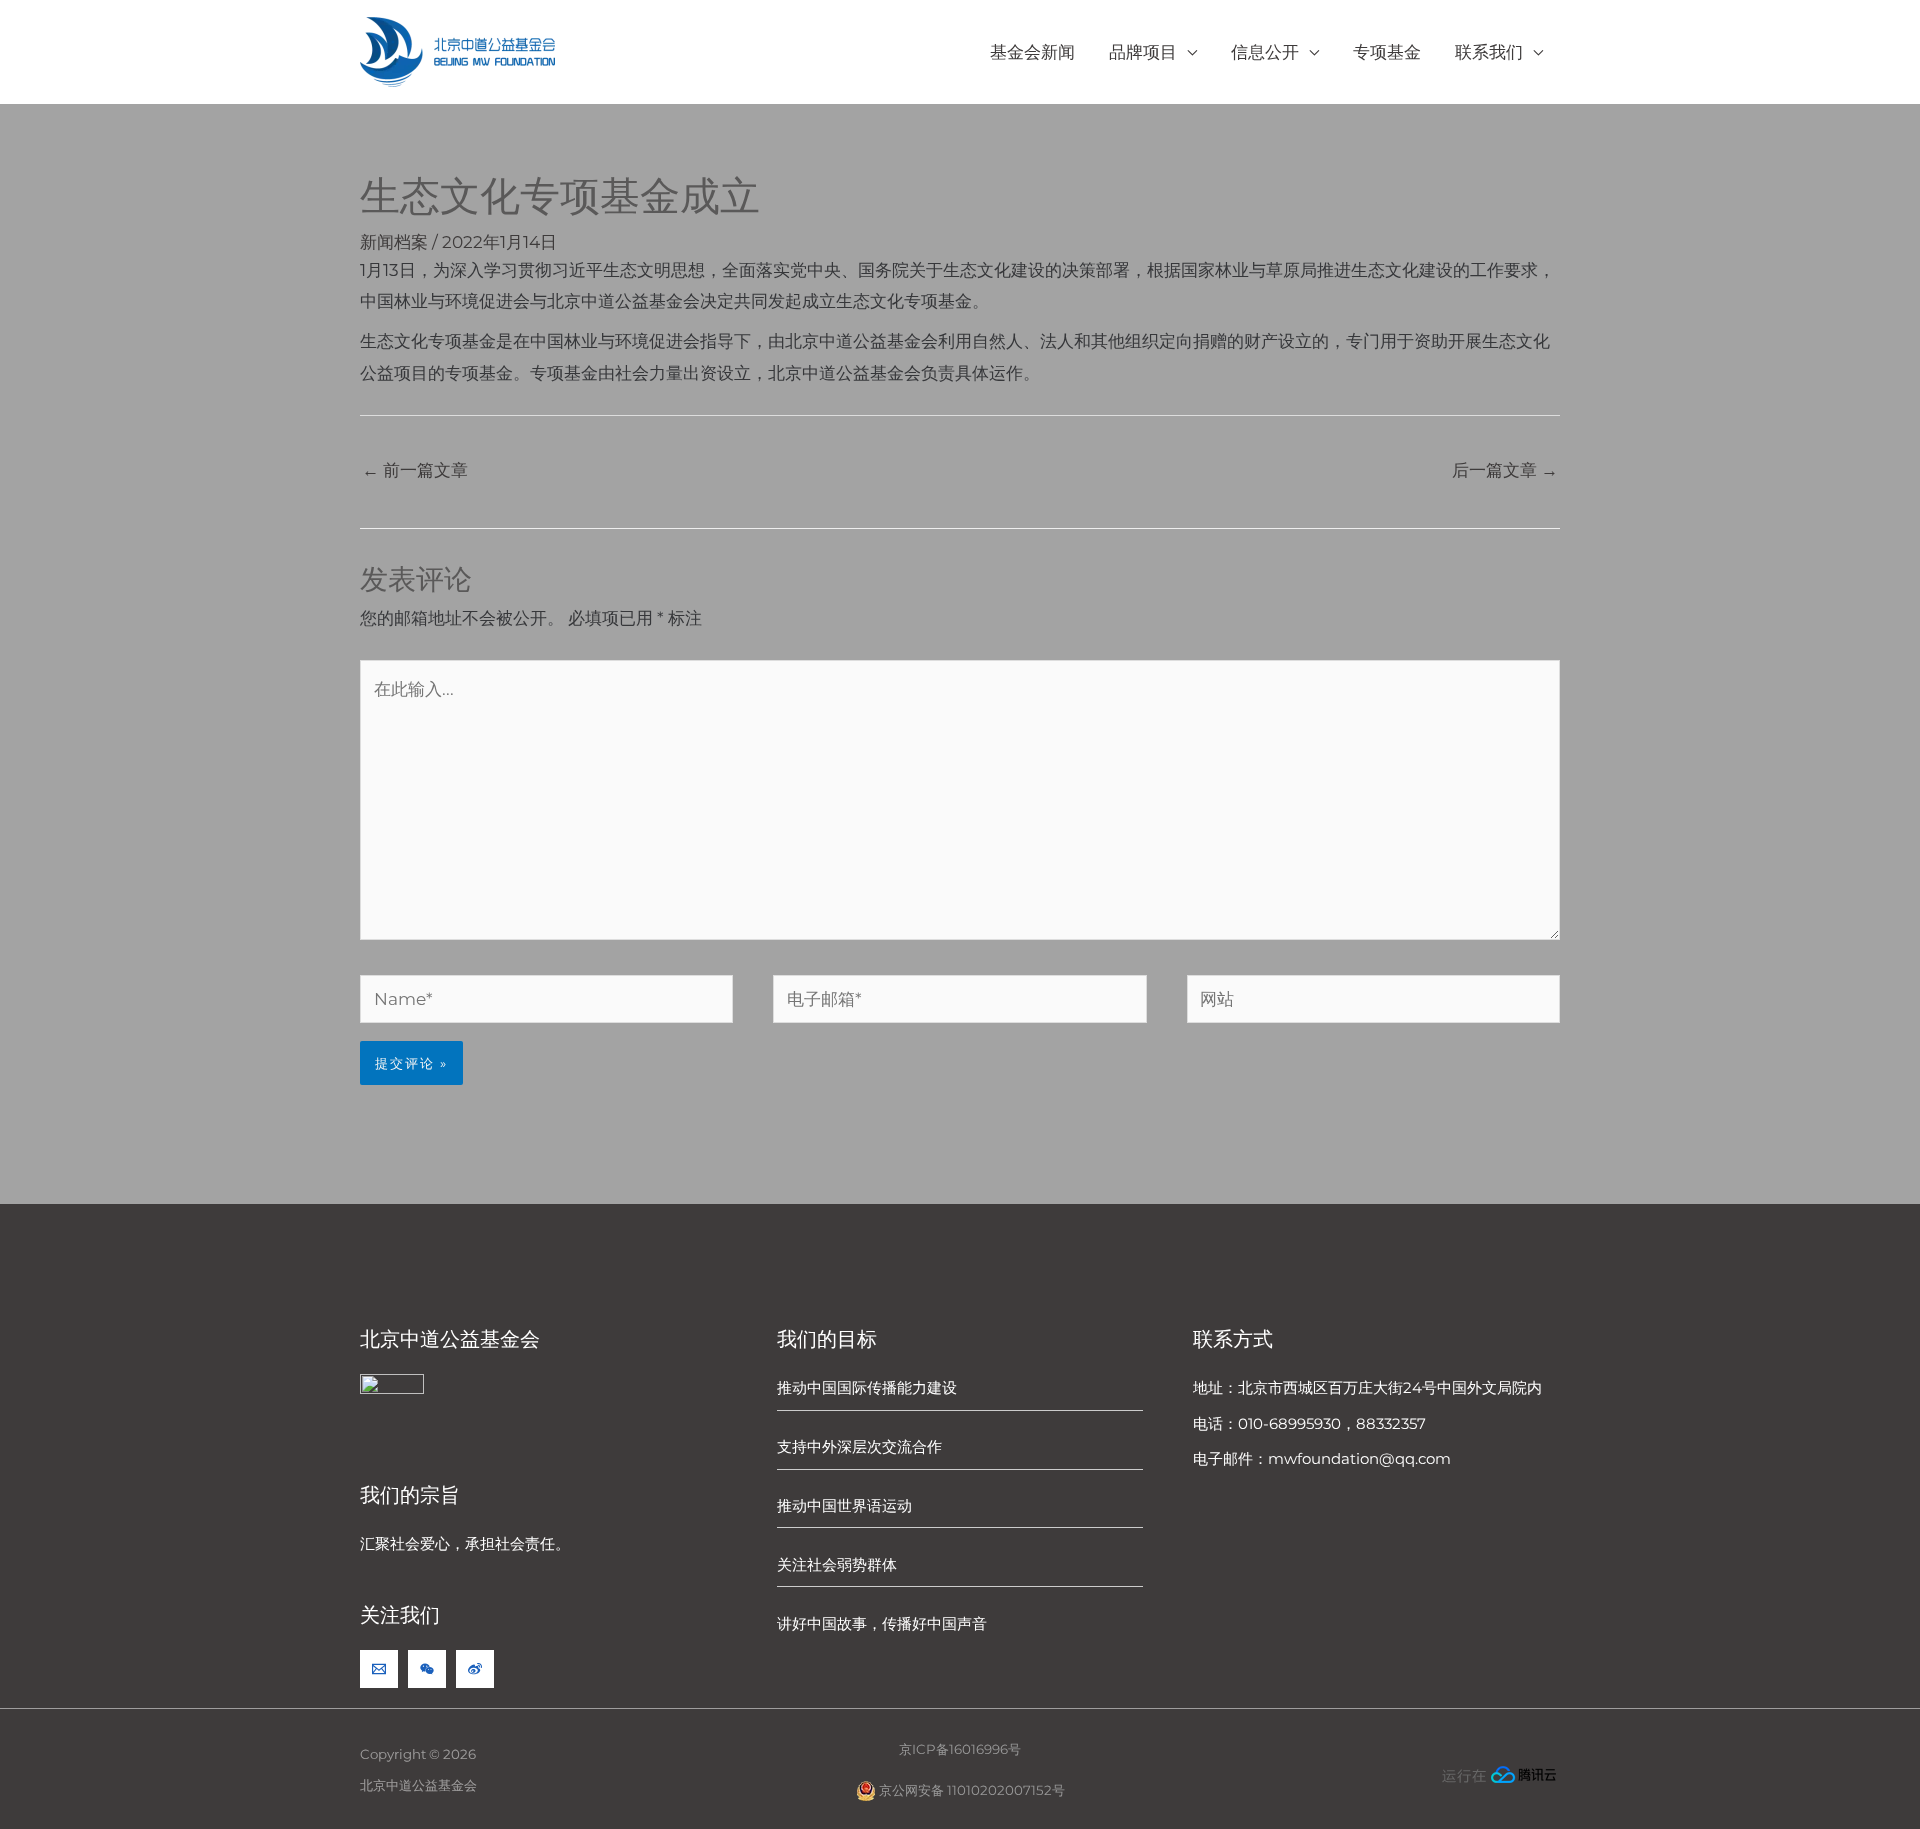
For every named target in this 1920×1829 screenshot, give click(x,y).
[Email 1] (379, 1669)
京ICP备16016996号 (960, 1749)
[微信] (427, 1669)
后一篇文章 (1505, 470)
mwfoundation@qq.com (1359, 1458)
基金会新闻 (1032, 52)
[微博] (475, 1669)
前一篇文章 (415, 470)
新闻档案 (394, 242)
